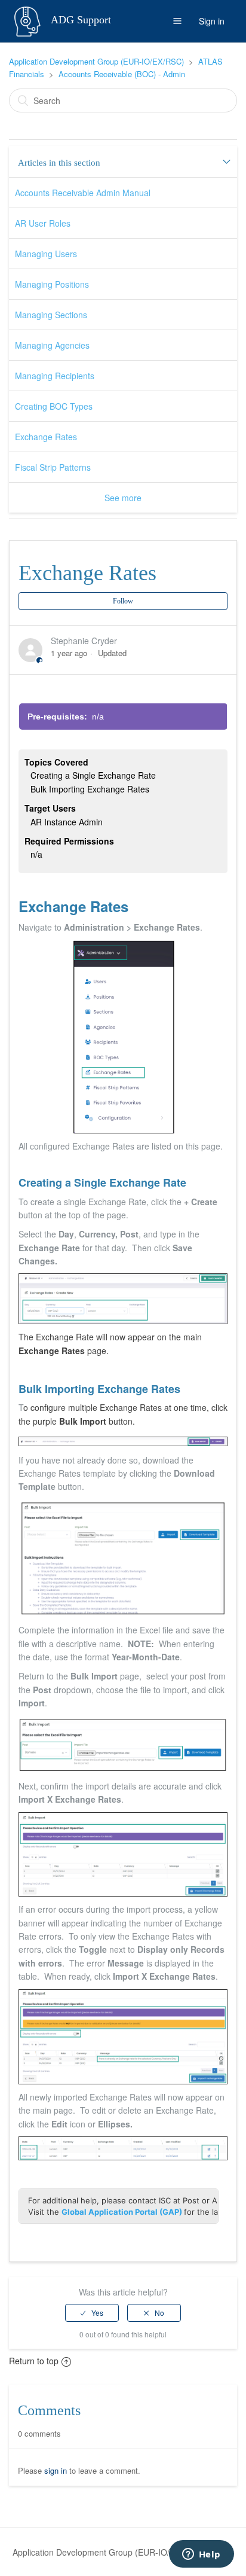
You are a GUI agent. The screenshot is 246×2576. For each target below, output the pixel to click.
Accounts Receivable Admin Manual (83, 193)
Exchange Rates (46, 437)
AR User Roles (43, 223)
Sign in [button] (212, 21)
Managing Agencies (52, 345)
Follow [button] (123, 601)
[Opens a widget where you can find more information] (201, 2555)
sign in (56, 2470)
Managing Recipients (55, 376)
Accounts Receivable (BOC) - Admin (122, 74)
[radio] (92, 2313)
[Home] (29, 20)
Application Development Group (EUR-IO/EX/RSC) (96, 61)
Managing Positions (52, 284)
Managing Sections (51, 315)
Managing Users (46, 254)
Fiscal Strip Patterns (53, 467)
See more (123, 498)
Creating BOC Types (54, 406)
